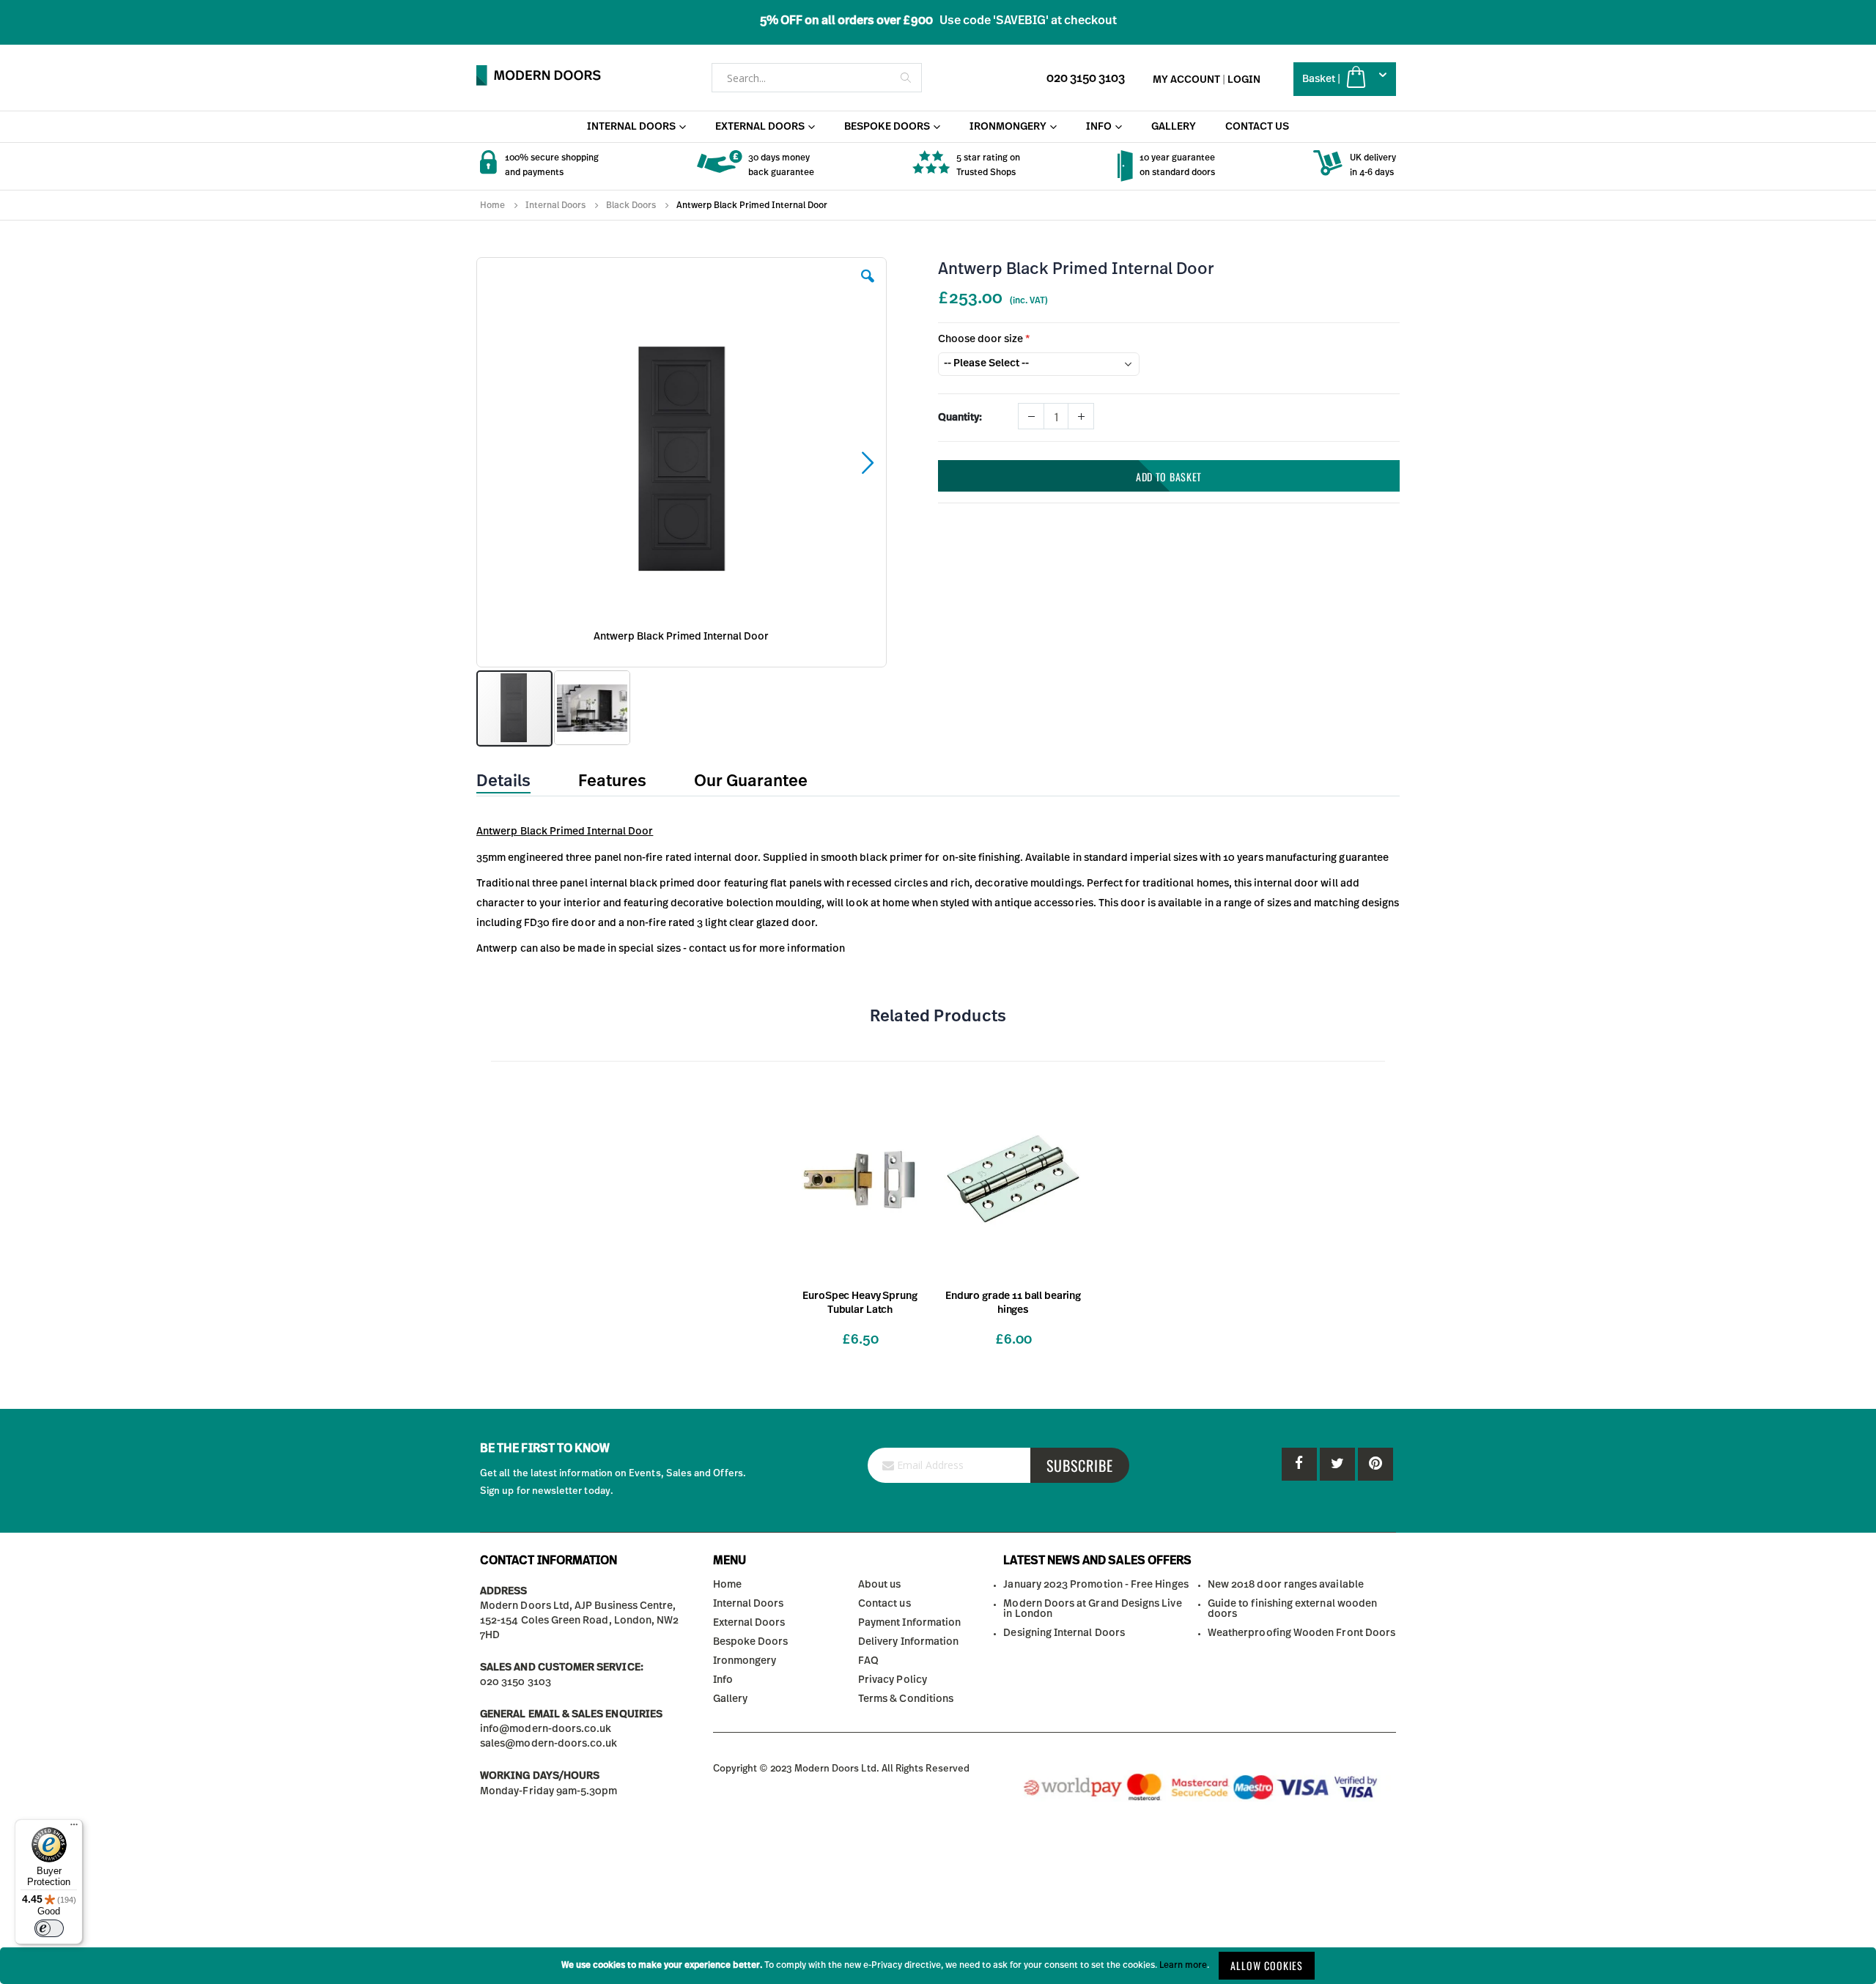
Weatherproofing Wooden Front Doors (1301, 1633)
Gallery (730, 1699)
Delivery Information (908, 1642)
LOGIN (1244, 80)
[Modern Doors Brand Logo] (539, 75)
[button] (868, 287)
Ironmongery (745, 1661)
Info (723, 1680)
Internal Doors (555, 205)
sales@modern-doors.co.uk (549, 1744)
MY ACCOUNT (1186, 80)
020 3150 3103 (1086, 78)
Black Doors (631, 205)
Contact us (885, 1604)
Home (492, 205)
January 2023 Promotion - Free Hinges (1096, 1585)
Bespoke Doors (751, 1642)
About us (880, 1585)
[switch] (49, 1928)
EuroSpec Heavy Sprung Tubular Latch (860, 1303)
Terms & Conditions (906, 1699)
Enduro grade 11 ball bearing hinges (1013, 1303)
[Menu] (74, 1828)
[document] (938, 1966)
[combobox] (817, 78)
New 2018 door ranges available (1286, 1585)
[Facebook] (1299, 1464)
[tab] (514, 782)
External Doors (749, 1623)
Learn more (1183, 1965)
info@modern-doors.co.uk (546, 1729)
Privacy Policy (893, 1680)
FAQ (868, 1661)
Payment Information (909, 1623)
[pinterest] (1337, 1464)
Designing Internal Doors (1064, 1633)
